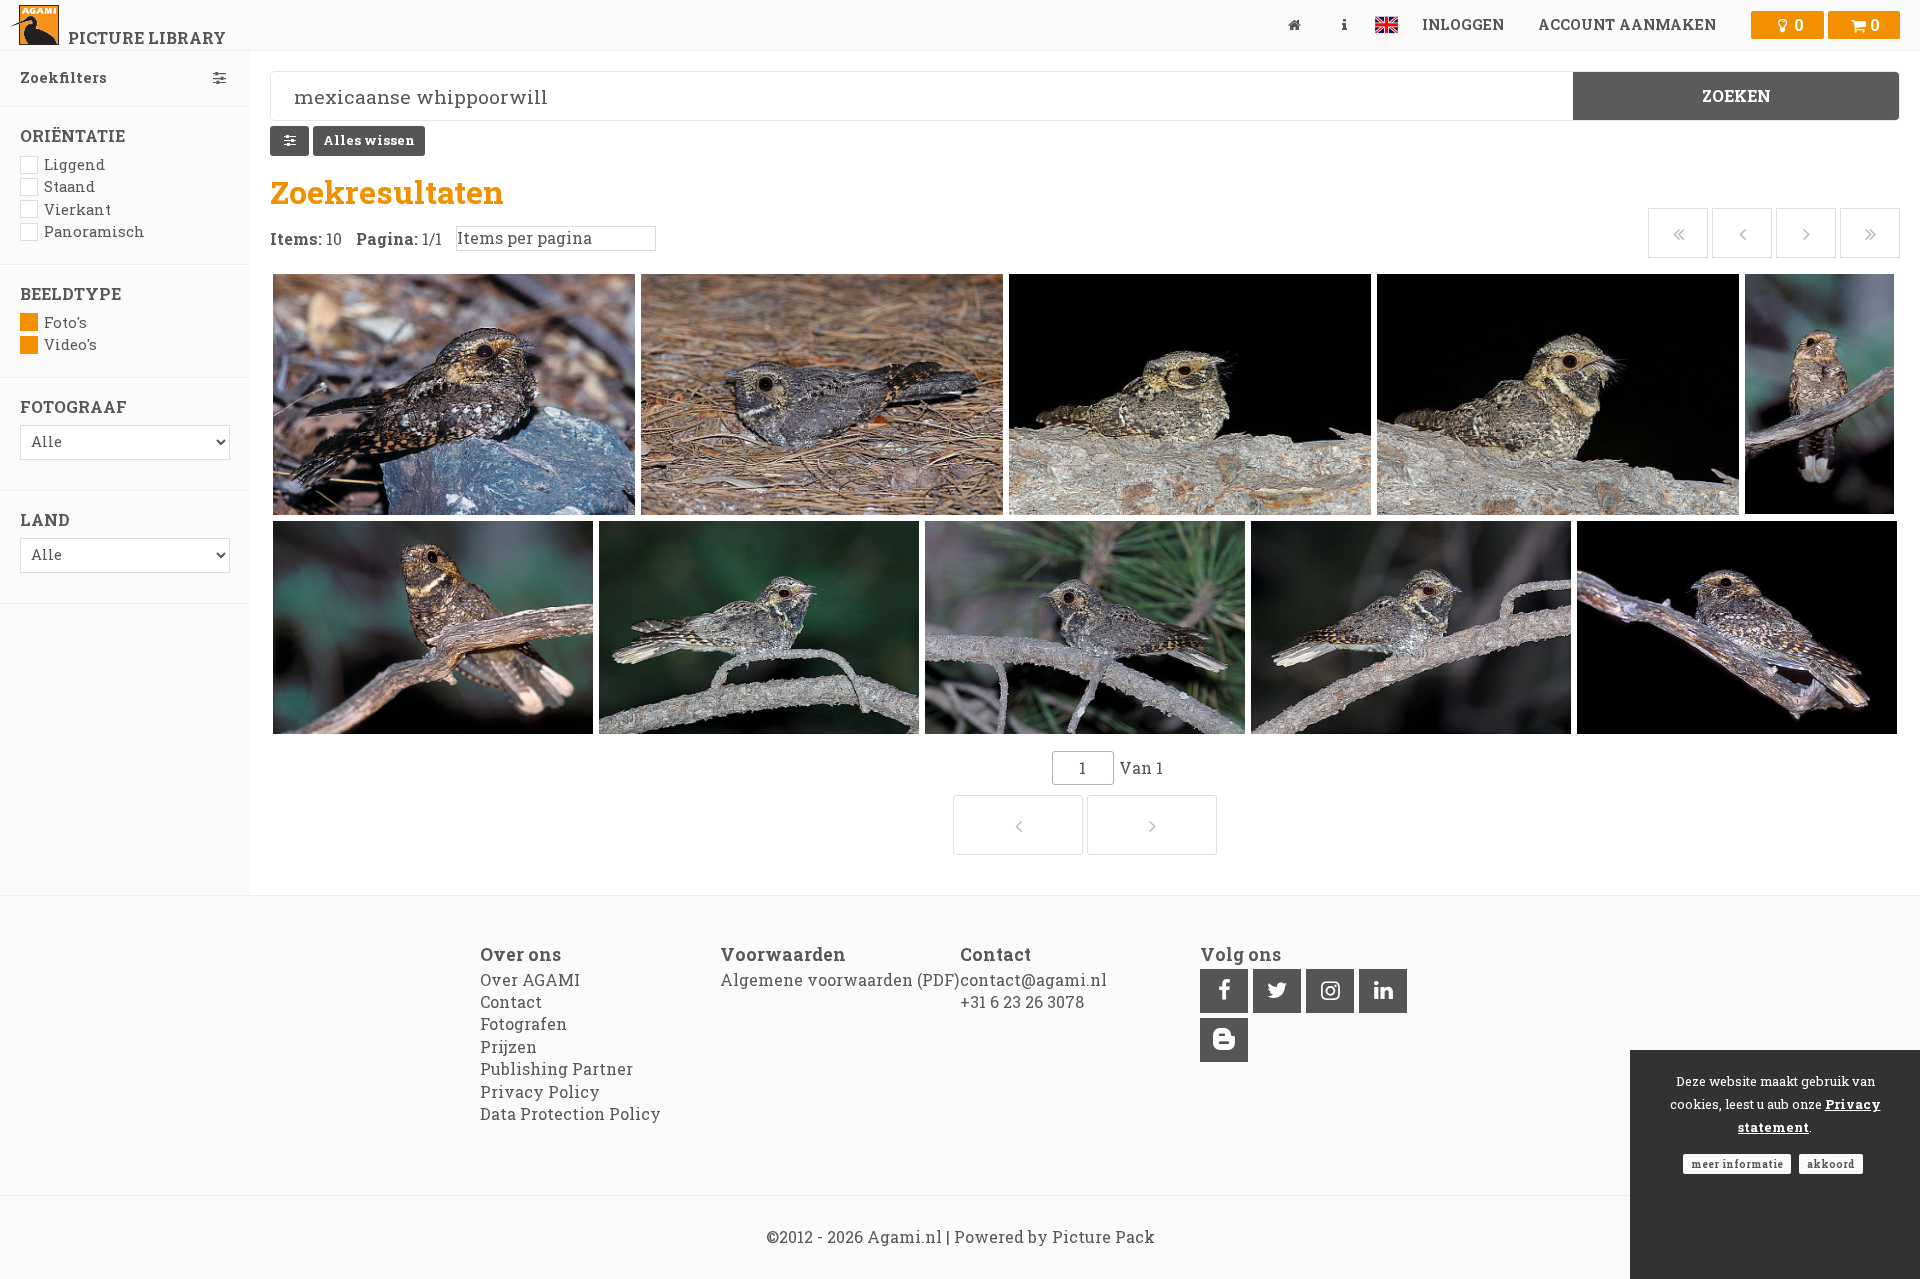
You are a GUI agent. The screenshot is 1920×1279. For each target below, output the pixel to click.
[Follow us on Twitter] (1277, 991)
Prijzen (508, 1046)
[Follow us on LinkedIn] (1383, 991)
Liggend (74, 164)
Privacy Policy (540, 1091)
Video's (70, 344)
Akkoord (1831, 1164)
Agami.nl (904, 1236)
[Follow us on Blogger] (1224, 1040)
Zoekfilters (63, 77)
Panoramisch (94, 231)
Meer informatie (1737, 1164)
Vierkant (77, 209)
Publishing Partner (556, 1068)
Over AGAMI (530, 979)
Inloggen (1463, 24)
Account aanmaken (1627, 24)
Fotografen (523, 1023)
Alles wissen (369, 140)
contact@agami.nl (1033, 979)
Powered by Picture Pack (1054, 1236)
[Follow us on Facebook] (1224, 991)
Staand (69, 186)
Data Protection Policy (570, 1113)
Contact (511, 1001)
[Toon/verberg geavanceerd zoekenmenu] (289, 141)
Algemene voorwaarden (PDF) (839, 979)
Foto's (65, 322)
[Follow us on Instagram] (1330, 991)
